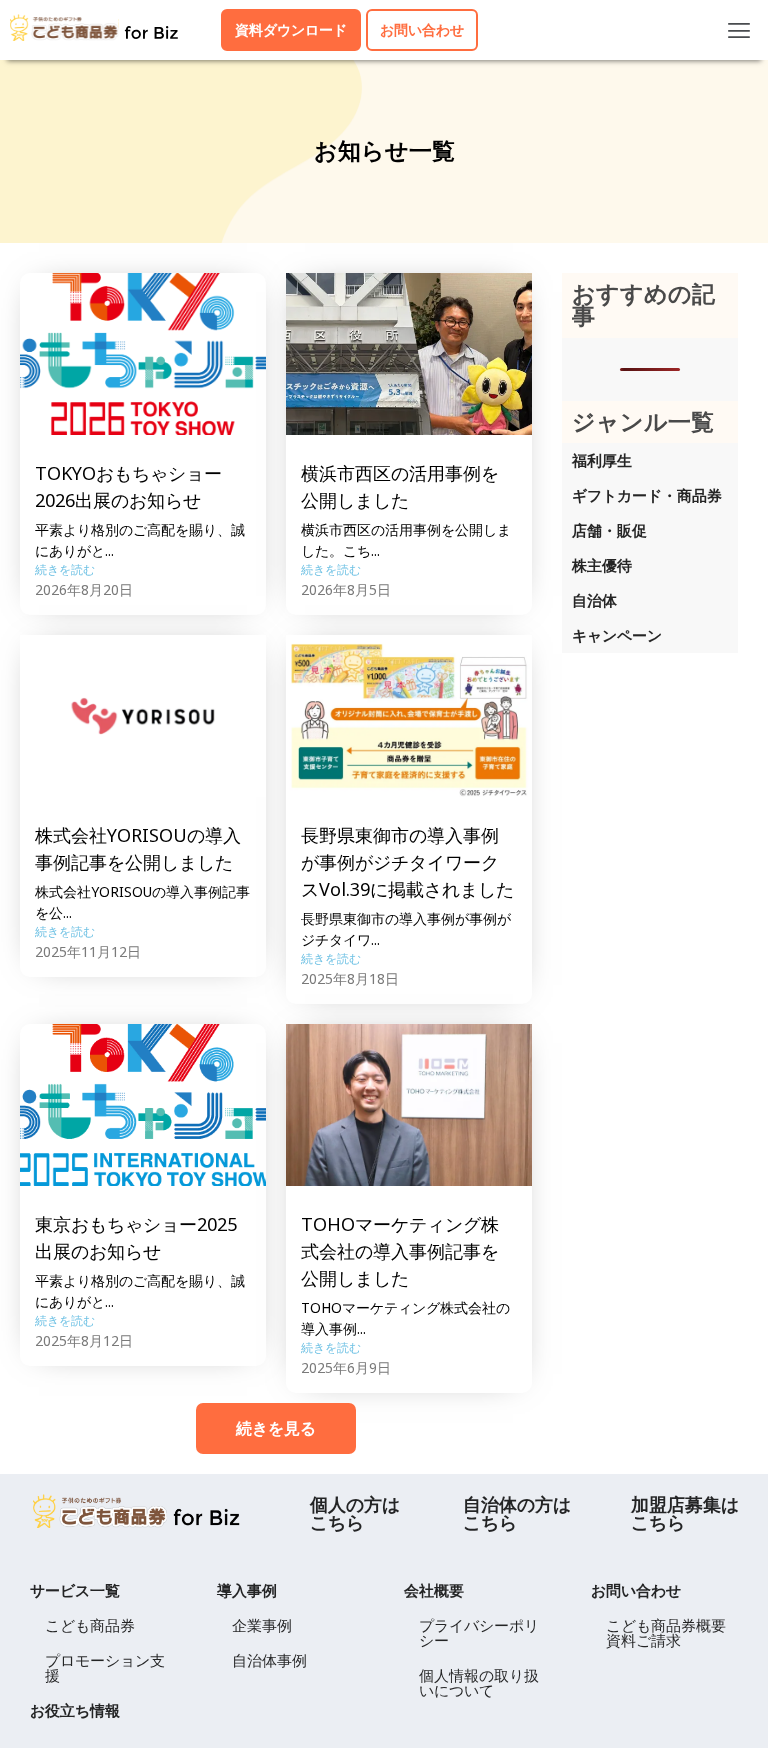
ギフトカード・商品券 (647, 495)
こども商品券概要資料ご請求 (666, 1632)
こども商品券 (90, 1625)
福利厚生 (602, 460)
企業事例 (262, 1625)
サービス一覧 (75, 1590)
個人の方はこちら (355, 1513)
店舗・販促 (609, 530)
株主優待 (602, 565)
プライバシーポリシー (479, 1632)
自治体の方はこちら (517, 1513)
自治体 (594, 600)
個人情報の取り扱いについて (479, 1682)
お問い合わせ (636, 1590)
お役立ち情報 (75, 1710)
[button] (739, 30)
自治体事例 (269, 1660)
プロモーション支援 (105, 1667)
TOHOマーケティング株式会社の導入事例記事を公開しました (400, 1251)
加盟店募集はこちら (685, 1513)
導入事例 (247, 1590)
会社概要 (434, 1590)
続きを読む (65, 569)
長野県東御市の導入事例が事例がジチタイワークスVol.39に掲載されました (407, 862)
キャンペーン (617, 635)
